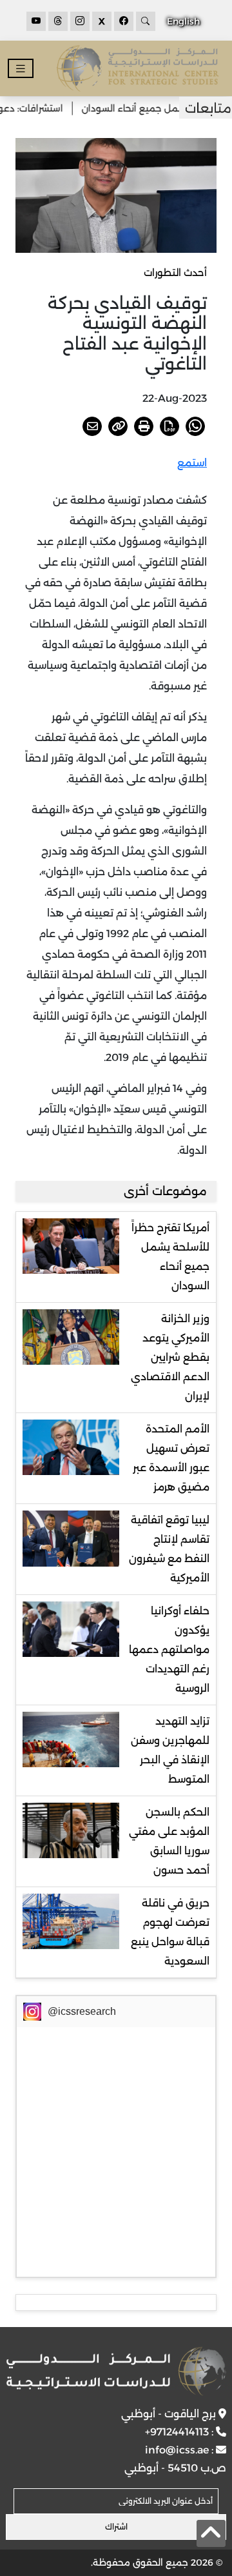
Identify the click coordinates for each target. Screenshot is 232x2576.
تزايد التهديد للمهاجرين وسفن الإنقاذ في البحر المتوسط (170, 1750)
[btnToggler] (21, 69)
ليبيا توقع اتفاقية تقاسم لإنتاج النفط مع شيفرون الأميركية (169, 1549)
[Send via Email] (92, 426)
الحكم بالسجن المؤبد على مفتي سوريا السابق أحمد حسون (169, 1841)
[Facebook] (124, 21)
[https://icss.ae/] (116, 2371)
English (183, 21)
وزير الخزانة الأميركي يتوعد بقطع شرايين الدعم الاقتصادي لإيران (170, 1357)
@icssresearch (82, 2011)
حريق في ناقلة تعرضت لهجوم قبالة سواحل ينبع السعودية (170, 1932)
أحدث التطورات (175, 272)
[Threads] (58, 21)
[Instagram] (80, 21)
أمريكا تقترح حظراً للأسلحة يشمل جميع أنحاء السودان (170, 1257)
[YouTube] (36, 21)
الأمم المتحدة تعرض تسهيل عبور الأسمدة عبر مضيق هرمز (171, 1458)
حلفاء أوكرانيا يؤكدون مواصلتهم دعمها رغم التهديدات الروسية (169, 1650)
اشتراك (116, 2527)
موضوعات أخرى (165, 1191)
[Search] (146, 21)
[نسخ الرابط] (118, 426)
